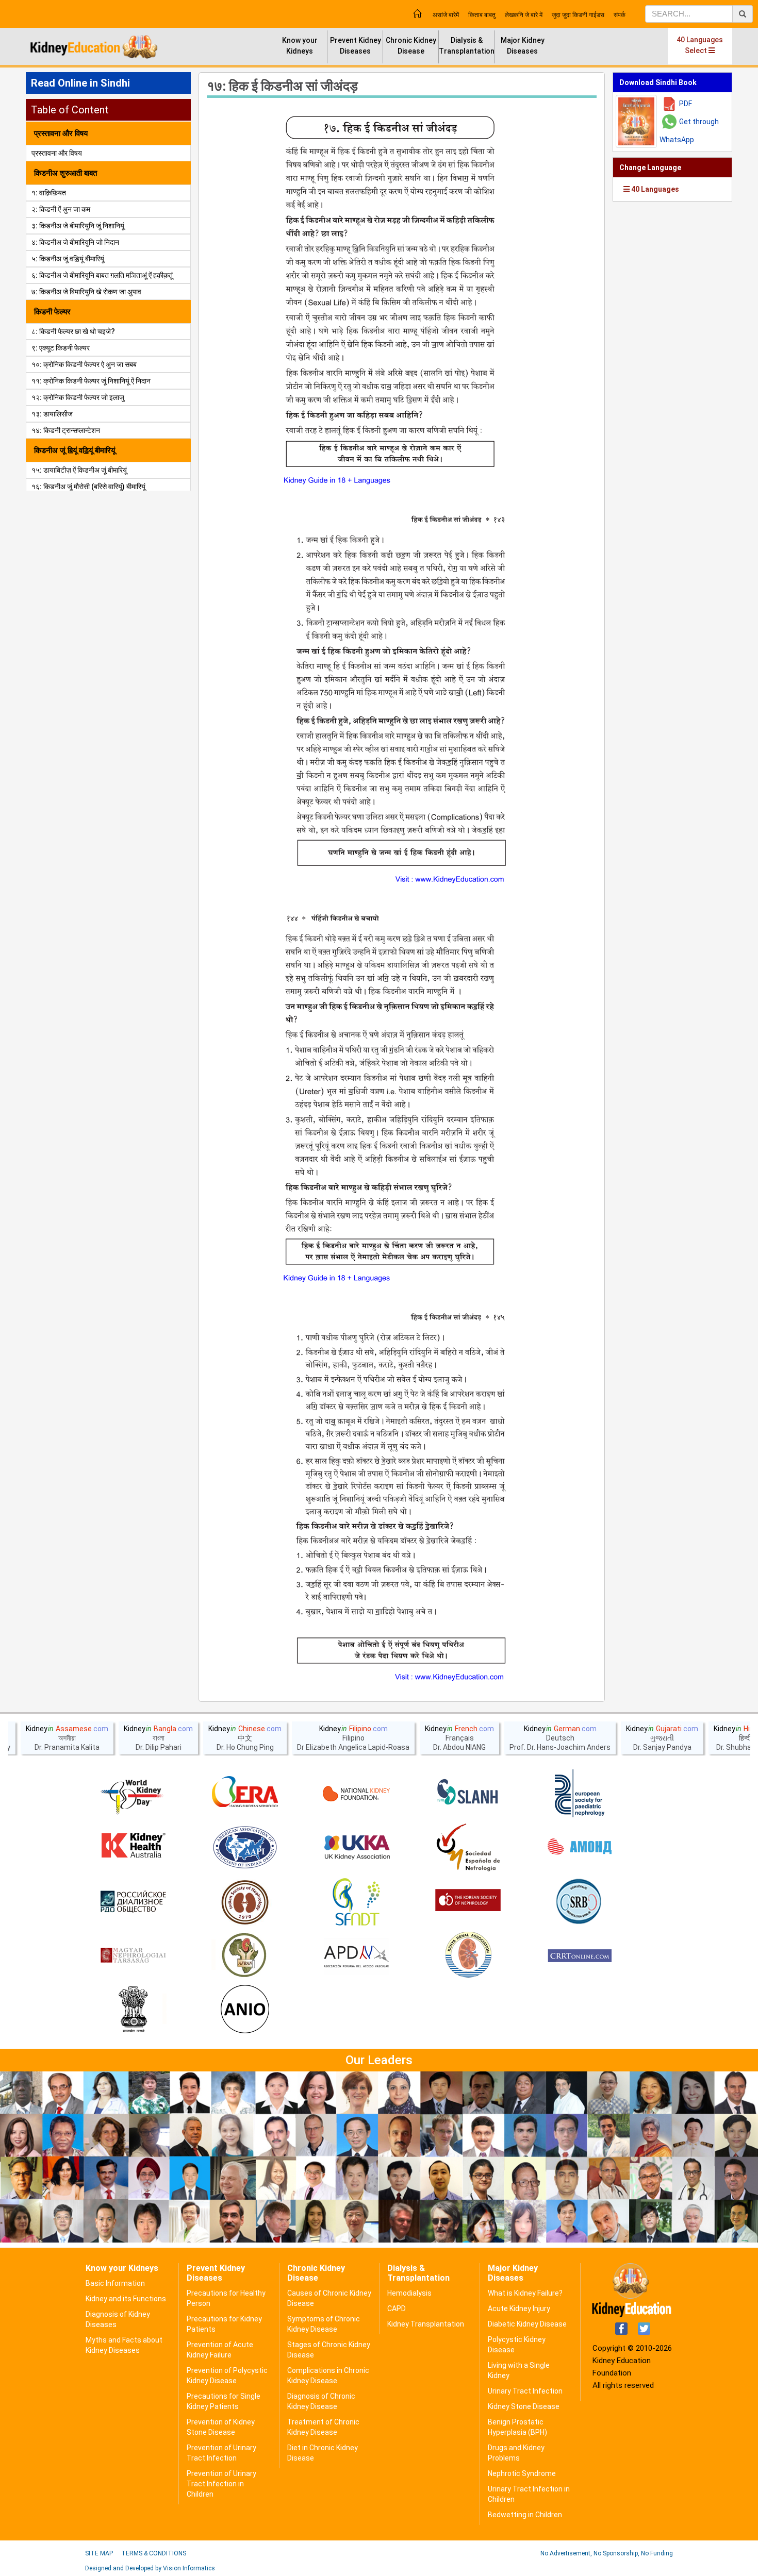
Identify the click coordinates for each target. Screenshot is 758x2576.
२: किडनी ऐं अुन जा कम (61, 209)
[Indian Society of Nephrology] (245, 1902)
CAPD (397, 2309)
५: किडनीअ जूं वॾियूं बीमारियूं (68, 259)
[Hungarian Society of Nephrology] (133, 1956)
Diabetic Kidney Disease (527, 2324)
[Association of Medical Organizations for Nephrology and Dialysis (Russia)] (580, 1848)
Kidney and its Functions (126, 2299)
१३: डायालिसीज (52, 414)
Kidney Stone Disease (524, 2406)
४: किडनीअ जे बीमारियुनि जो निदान (75, 242)
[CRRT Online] (580, 1956)
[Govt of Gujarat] (133, 2010)
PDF (686, 104)
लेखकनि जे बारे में (524, 15)
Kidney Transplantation (426, 2324)
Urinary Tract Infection (525, 2391)
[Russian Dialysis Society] (133, 1902)
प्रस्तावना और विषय (57, 153)
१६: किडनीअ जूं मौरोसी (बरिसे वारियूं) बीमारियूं (88, 487)
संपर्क (620, 15)
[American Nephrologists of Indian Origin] (245, 2010)
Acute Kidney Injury (519, 2309)
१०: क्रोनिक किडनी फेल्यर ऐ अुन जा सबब (84, 364)
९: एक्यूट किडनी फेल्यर (61, 348)
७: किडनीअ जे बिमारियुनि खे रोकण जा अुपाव (86, 292)
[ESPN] (580, 1794)
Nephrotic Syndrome (522, 2473)
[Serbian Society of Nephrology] (580, 1902)
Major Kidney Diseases (523, 46)
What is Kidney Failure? (525, 2293)
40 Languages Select (700, 45)
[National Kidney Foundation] (356, 1794)
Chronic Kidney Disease (411, 46)
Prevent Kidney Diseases (356, 46)
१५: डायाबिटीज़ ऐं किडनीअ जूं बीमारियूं (79, 470)
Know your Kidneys (300, 46)
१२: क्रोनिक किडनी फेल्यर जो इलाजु (78, 397)
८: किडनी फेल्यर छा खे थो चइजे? (73, 331)
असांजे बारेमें (446, 15)
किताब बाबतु (482, 15)
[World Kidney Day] (133, 1794)
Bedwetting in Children (525, 2515)
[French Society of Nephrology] (356, 1902)
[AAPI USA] (245, 1848)
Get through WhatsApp (689, 131)
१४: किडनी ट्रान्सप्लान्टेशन (66, 430)
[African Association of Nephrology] (245, 1956)
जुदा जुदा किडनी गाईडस (578, 15)
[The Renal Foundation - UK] (356, 1848)
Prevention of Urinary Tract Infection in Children (221, 2484)
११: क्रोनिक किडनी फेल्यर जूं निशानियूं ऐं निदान (91, 381)
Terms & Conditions (154, 2553)
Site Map (99, 2553)
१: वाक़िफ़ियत (49, 193)
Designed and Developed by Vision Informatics (150, 2568)
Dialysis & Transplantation (467, 46)
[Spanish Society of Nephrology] (468, 1848)
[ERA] (245, 1794)
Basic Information (115, 2283)
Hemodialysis (409, 2293)
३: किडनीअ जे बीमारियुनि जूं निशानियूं (78, 226)
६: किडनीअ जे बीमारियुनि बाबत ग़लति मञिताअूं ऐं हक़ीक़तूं (102, 275)
